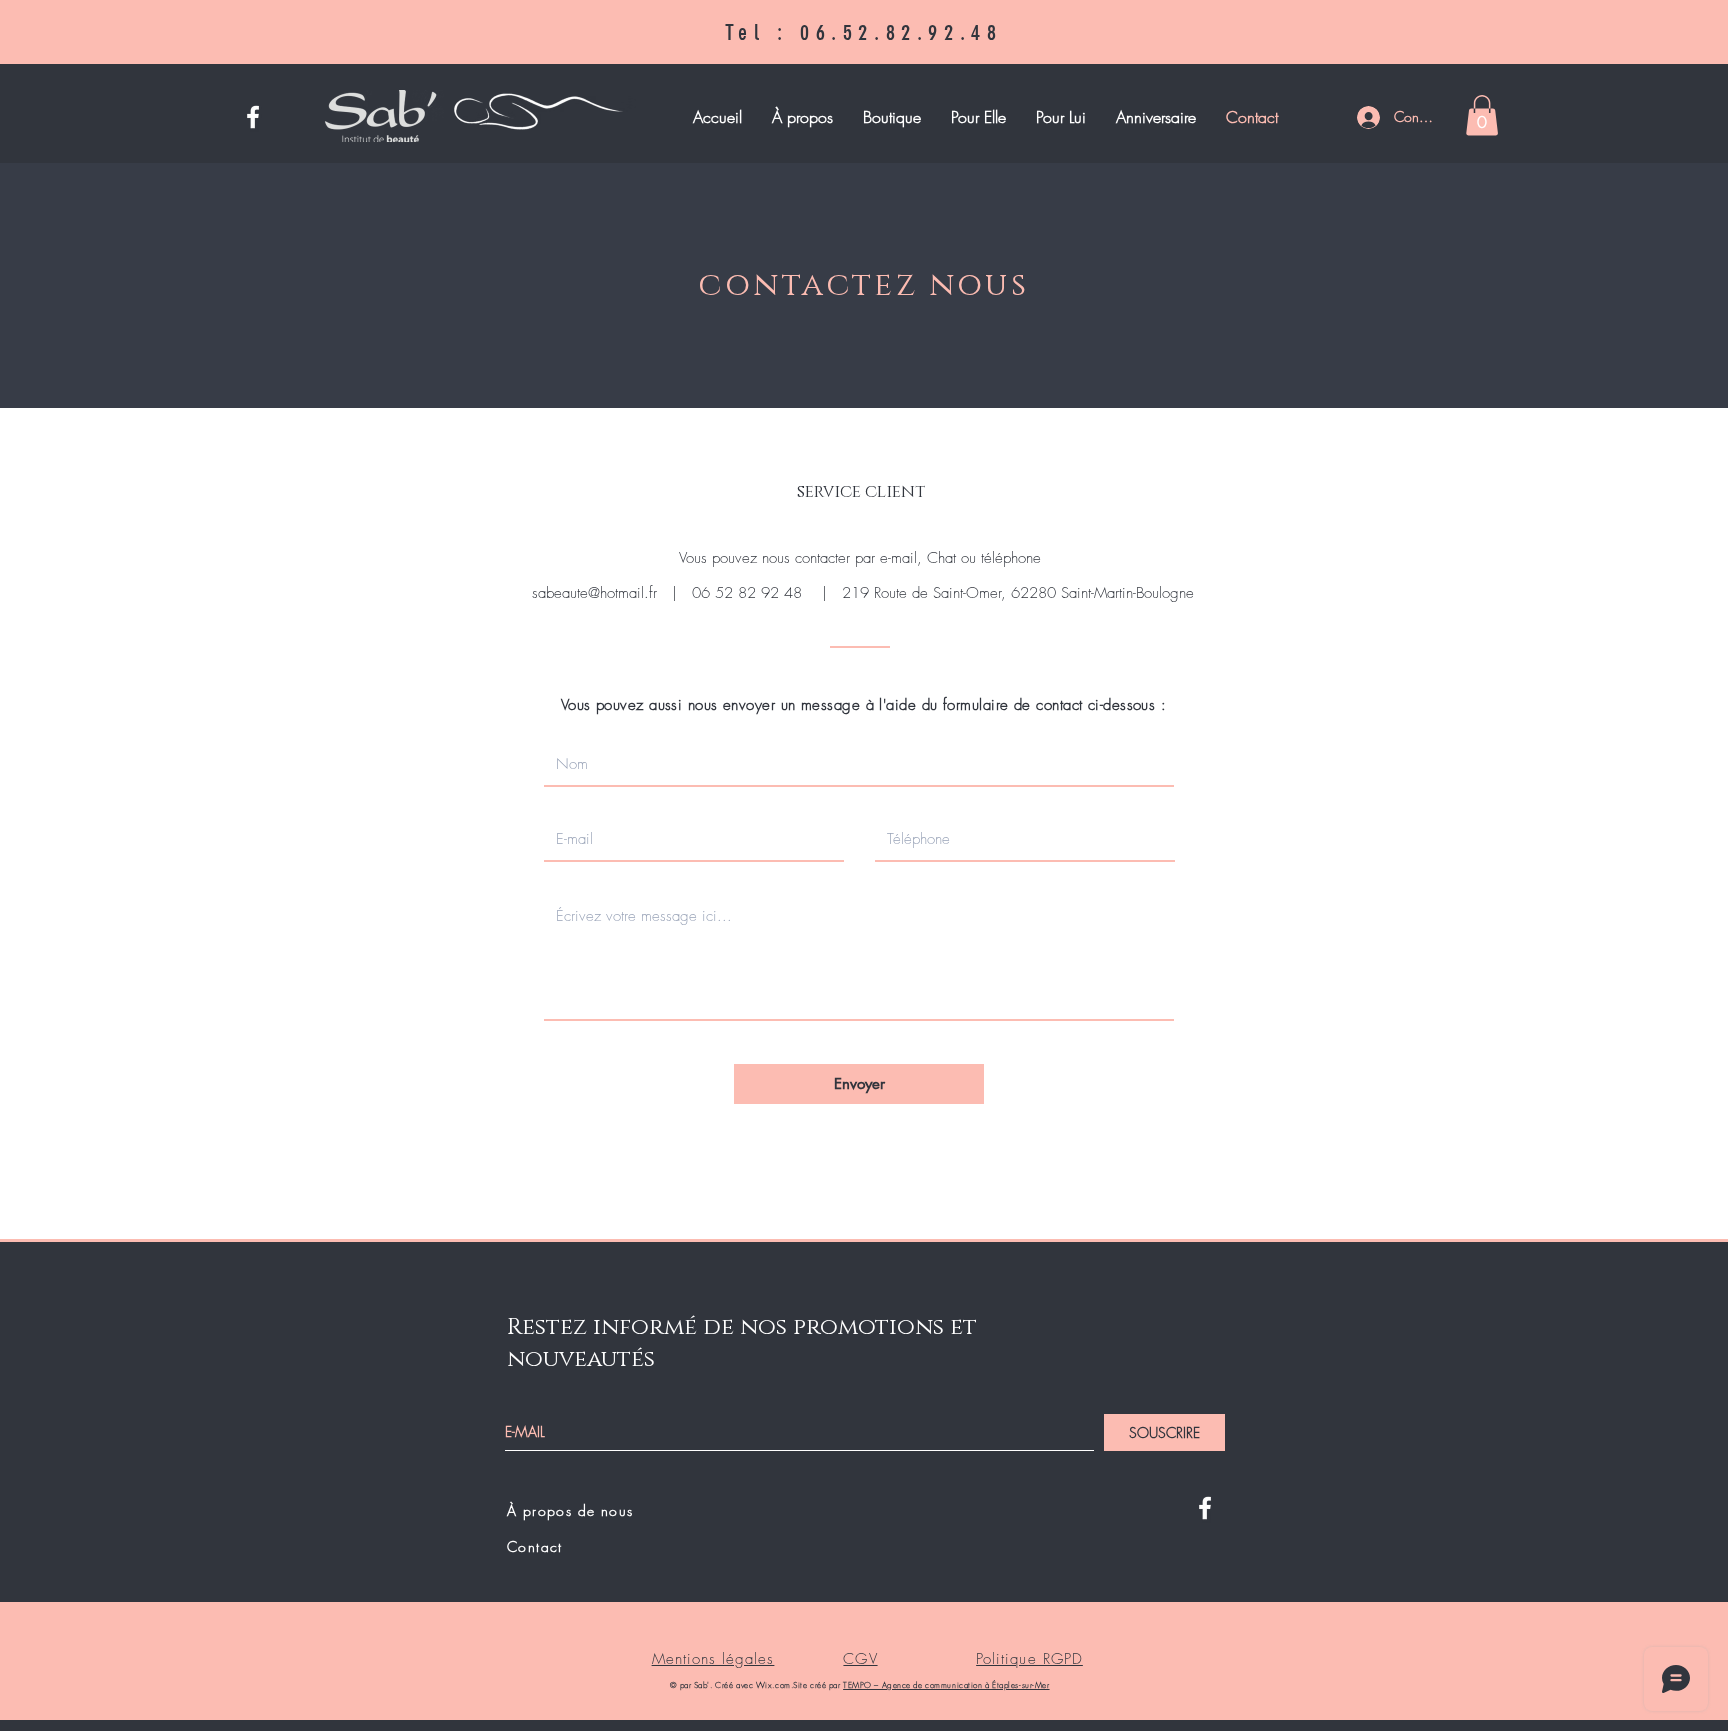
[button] (892, 117)
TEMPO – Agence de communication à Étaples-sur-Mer (946, 1685)
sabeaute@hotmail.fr (594, 593)
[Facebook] (253, 117)
